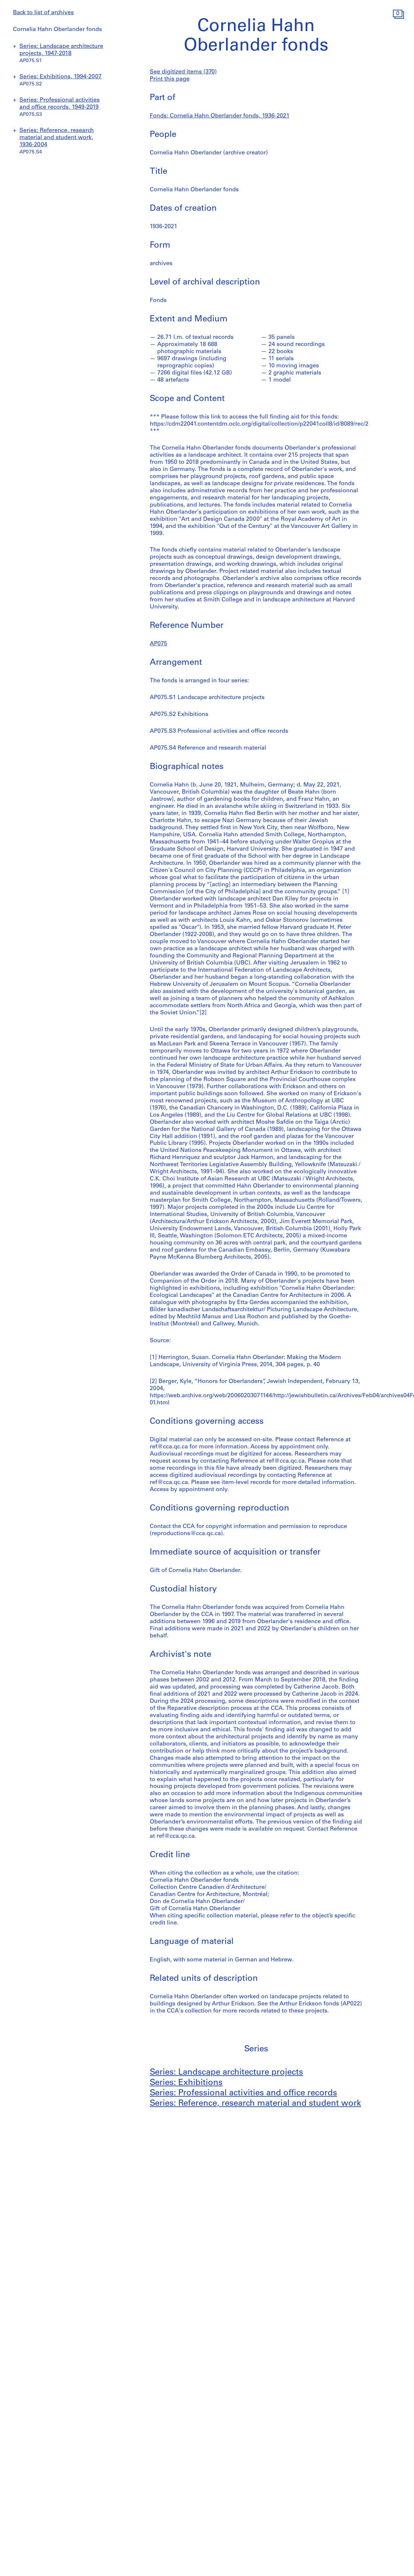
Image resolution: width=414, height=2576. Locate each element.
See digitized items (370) (183, 72)
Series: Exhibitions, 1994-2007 (60, 77)
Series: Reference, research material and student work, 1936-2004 (57, 138)
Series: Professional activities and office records (243, 2093)
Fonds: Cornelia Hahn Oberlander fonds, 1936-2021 (220, 116)
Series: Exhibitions (186, 2083)
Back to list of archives (43, 13)
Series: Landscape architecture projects (226, 2073)
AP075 (158, 644)
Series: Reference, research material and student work (255, 2104)
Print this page (170, 79)
